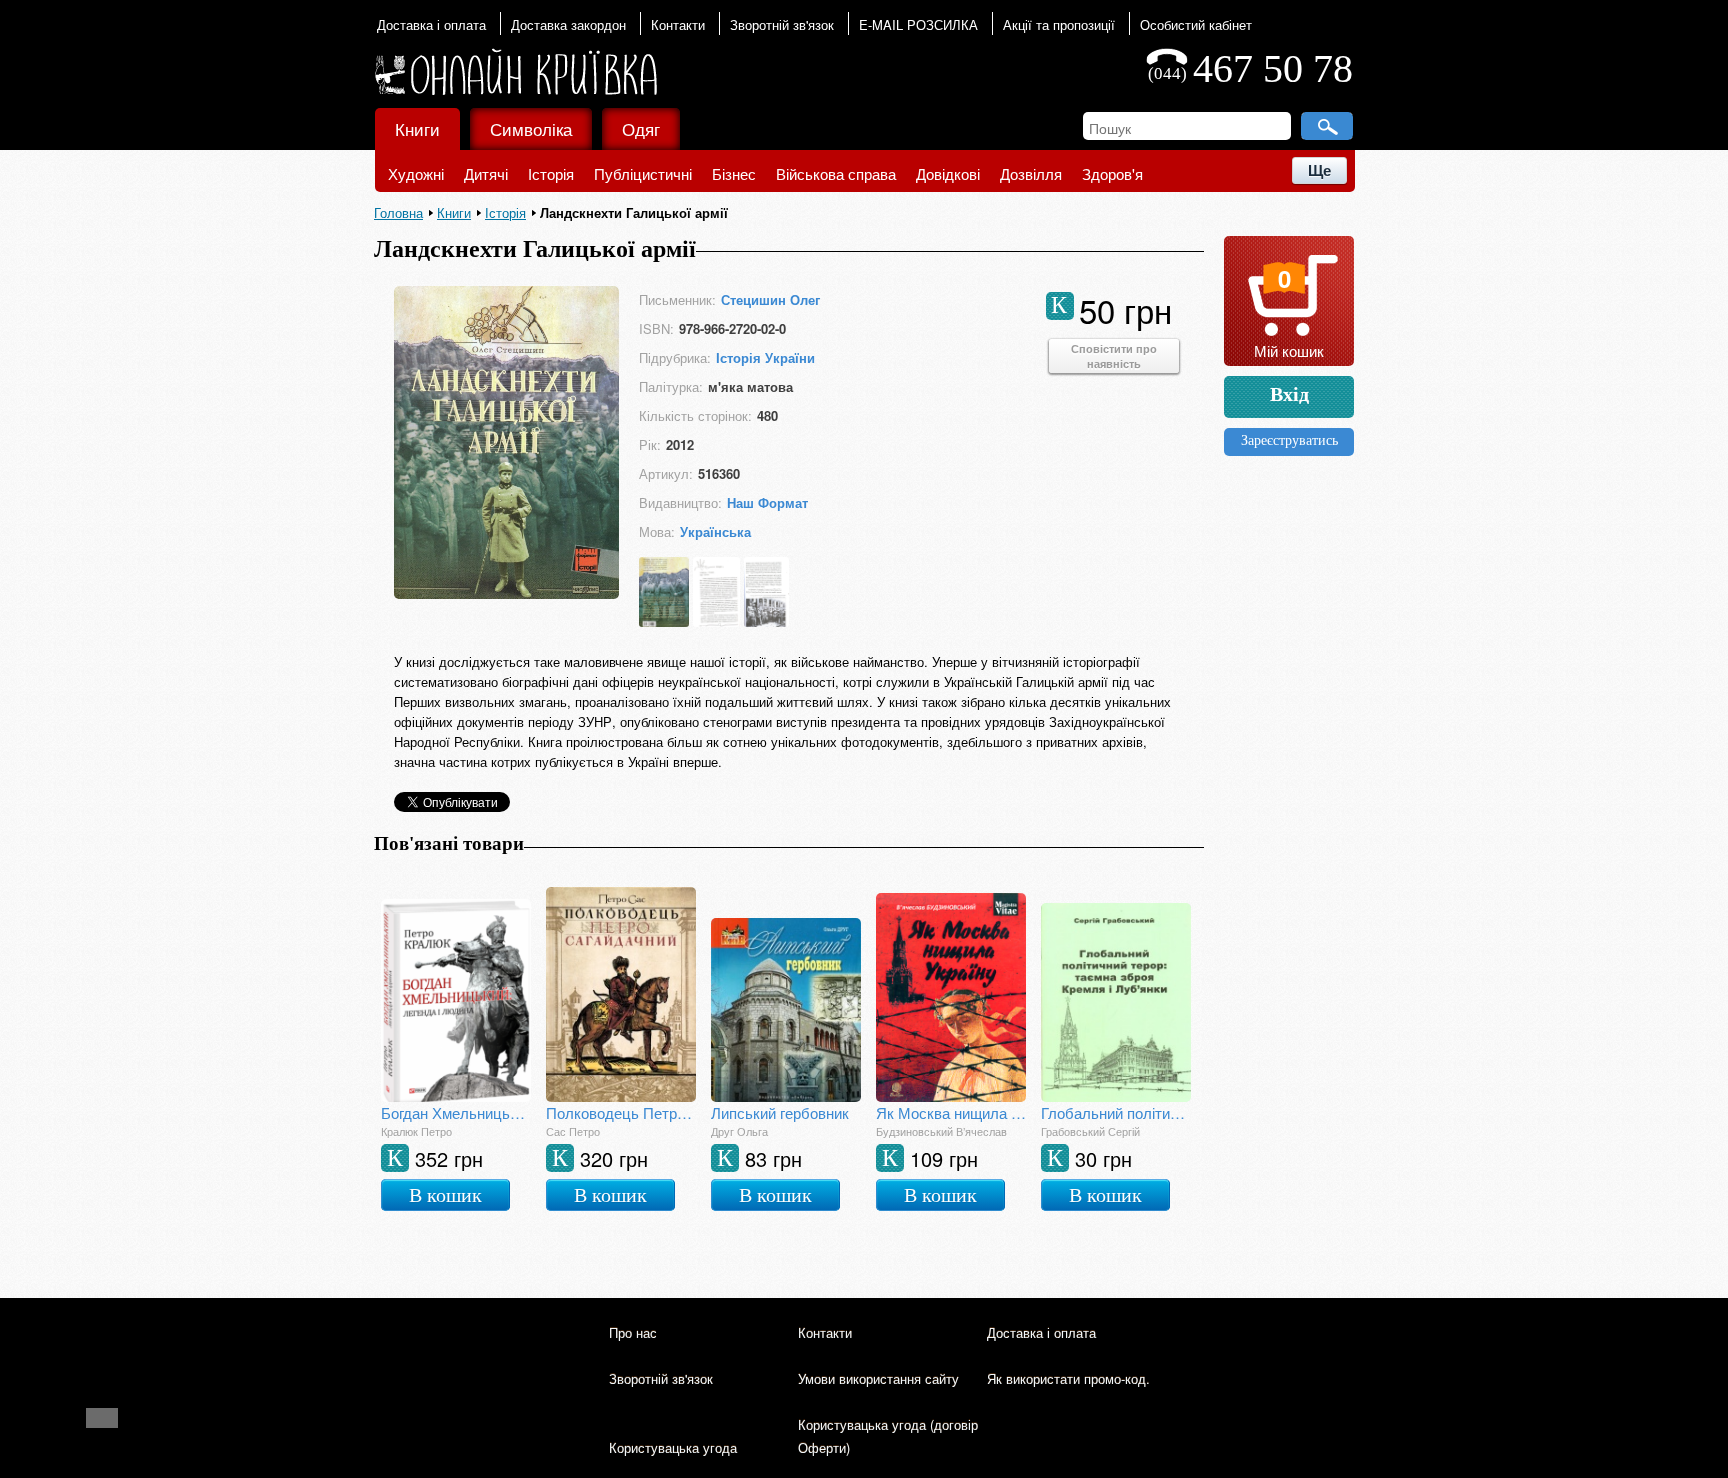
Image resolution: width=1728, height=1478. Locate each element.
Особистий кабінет (1196, 24)
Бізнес (734, 173)
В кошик (445, 1195)
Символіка (531, 128)
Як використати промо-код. (1068, 1378)
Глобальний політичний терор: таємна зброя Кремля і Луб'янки (1116, 1112)
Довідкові (948, 173)
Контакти (678, 24)
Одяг (641, 128)
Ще (1319, 170)
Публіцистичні (643, 173)
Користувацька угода (673, 1447)
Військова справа (836, 173)
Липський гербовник (780, 1112)
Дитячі (486, 173)
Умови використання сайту (878, 1378)
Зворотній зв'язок (782, 24)
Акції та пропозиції (1059, 24)
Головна (398, 212)
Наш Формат (767, 502)
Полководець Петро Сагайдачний (621, 1112)
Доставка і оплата (431, 24)
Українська (715, 531)
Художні (416, 173)
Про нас (633, 1332)
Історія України (765, 357)
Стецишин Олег (770, 299)
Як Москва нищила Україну (951, 1112)
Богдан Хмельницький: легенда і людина (456, 1112)
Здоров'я (1112, 173)
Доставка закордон (568, 24)
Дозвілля (1031, 173)
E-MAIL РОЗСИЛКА (918, 24)
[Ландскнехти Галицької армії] (506, 592)
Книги (417, 128)
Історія (551, 173)
